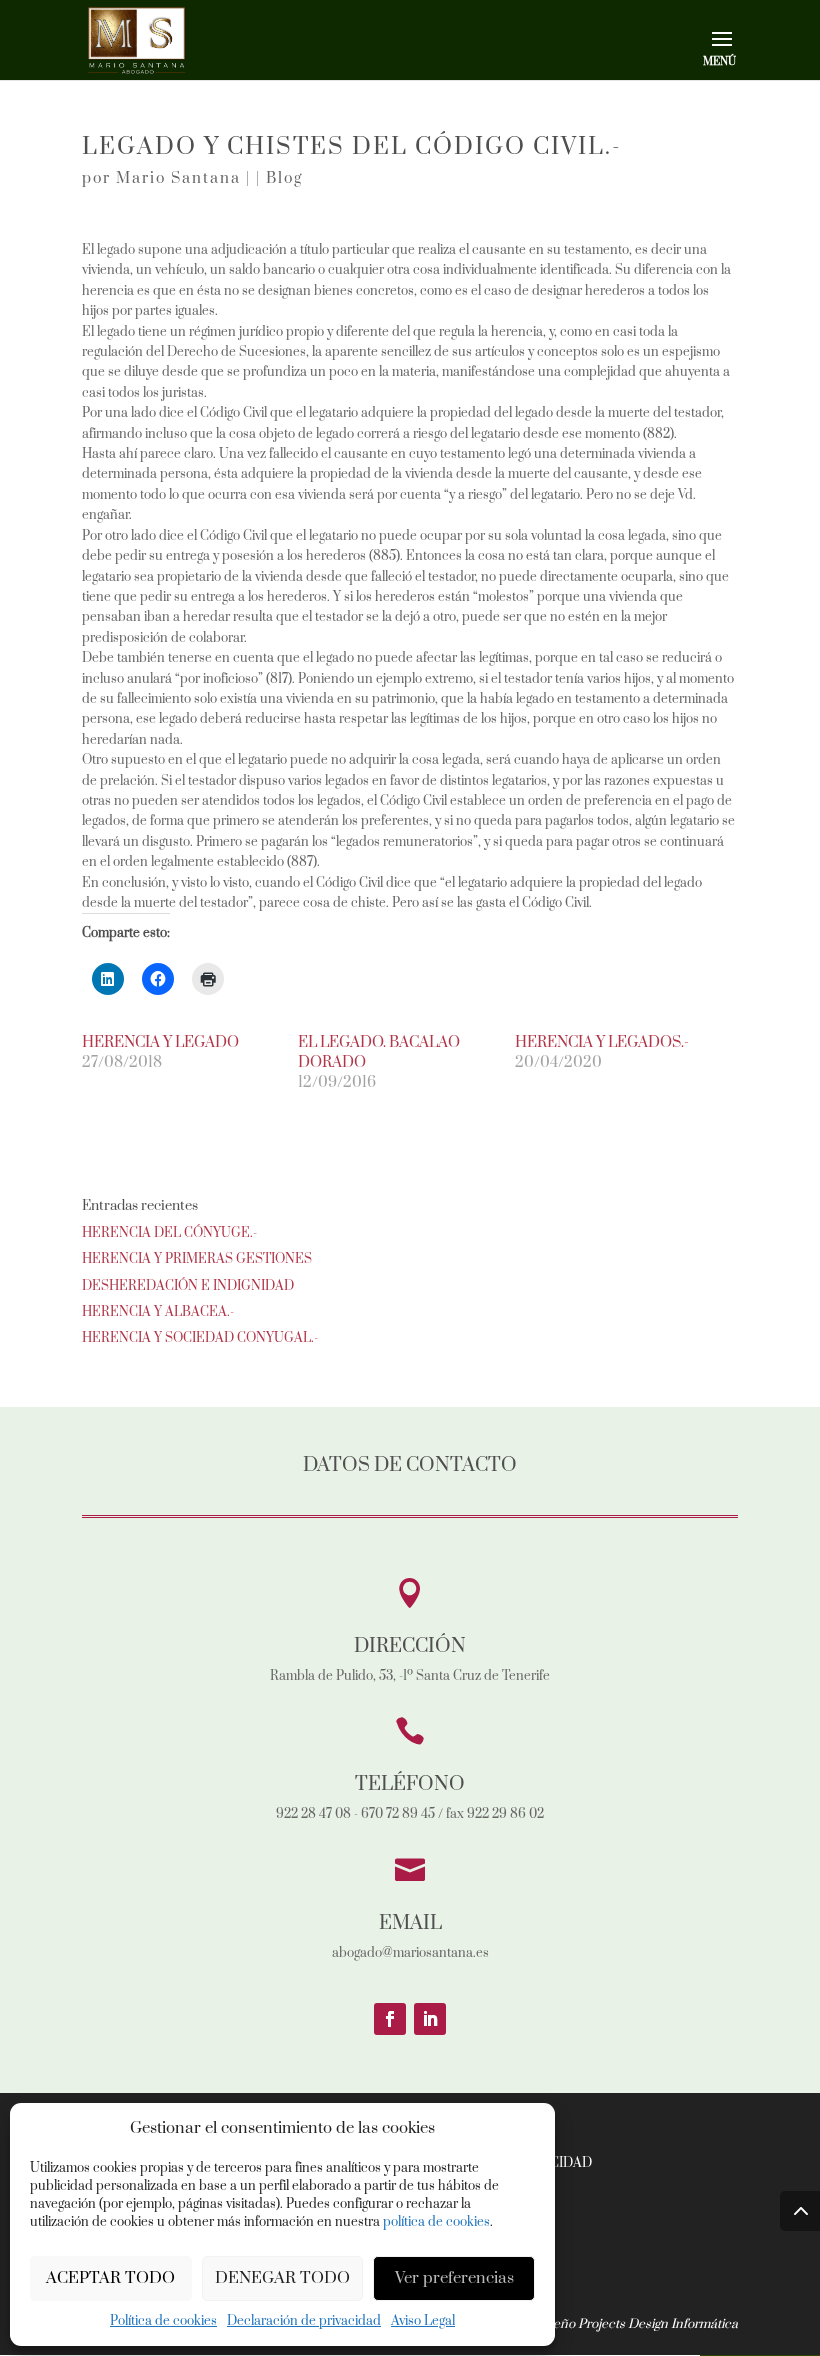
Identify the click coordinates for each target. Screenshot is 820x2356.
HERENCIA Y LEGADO (160, 1042)
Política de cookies (163, 2321)
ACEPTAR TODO (110, 2278)
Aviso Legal (423, 2321)
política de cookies (436, 2222)
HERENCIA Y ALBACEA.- (158, 1312)
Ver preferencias (454, 2278)
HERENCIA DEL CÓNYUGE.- (169, 1233)
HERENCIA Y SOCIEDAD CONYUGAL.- (200, 1338)
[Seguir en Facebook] (390, 2019)
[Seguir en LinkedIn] (430, 2019)
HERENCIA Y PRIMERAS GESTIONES (197, 1259)
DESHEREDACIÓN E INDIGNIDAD (188, 1286)
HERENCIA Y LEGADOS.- (602, 1042)
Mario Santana (178, 178)
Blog (284, 178)
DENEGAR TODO (282, 2278)
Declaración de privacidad (304, 2321)
